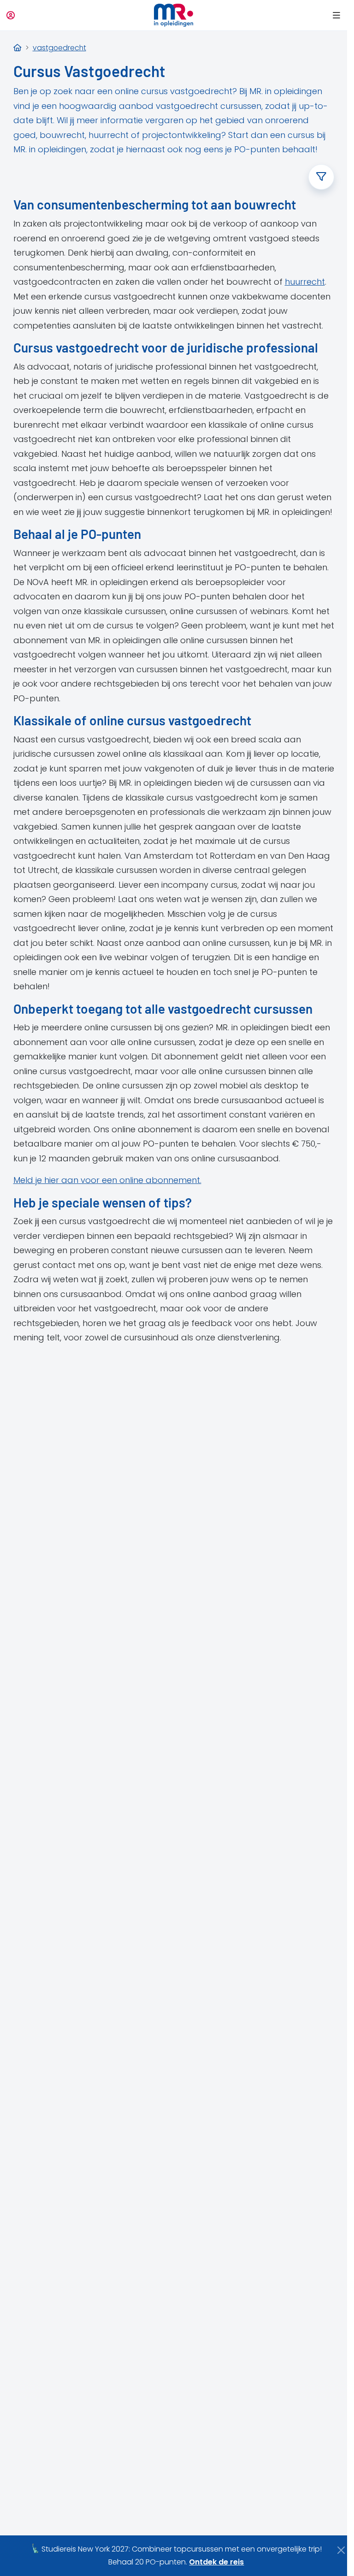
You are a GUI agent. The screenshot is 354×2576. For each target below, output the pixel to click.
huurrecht (305, 282)
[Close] (341, 2550)
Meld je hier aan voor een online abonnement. (107, 1180)
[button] (335, 15)
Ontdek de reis (216, 2562)
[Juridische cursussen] (18, 48)
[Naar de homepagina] (174, 15)
